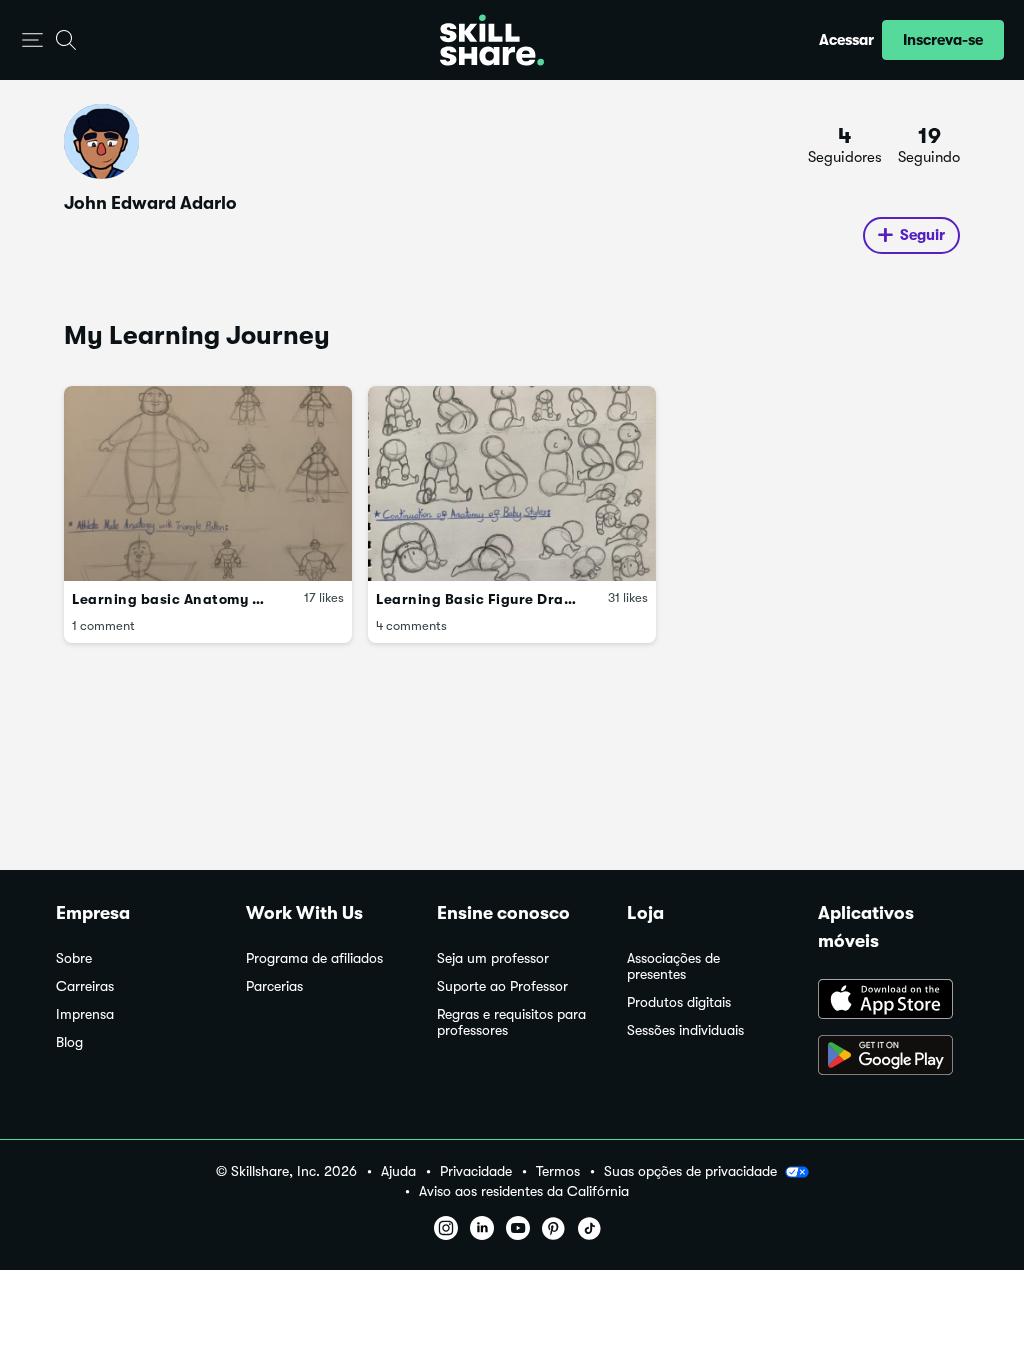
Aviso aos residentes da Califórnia (524, 1191)
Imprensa (85, 1014)
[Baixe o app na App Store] (893, 1001)
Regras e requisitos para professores (511, 1022)
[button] (32, 40)
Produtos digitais (679, 1002)
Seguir (922, 235)
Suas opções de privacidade (690, 1171)
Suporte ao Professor (502, 986)
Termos (558, 1171)
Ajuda (398, 1171)
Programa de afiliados (314, 958)
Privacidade (476, 1171)
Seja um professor (493, 958)
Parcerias (274, 986)
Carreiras (85, 986)
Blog (69, 1042)
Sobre (74, 958)
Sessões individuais (685, 1030)
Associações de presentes (673, 966)
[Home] (492, 40)
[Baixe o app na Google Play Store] (893, 1057)
